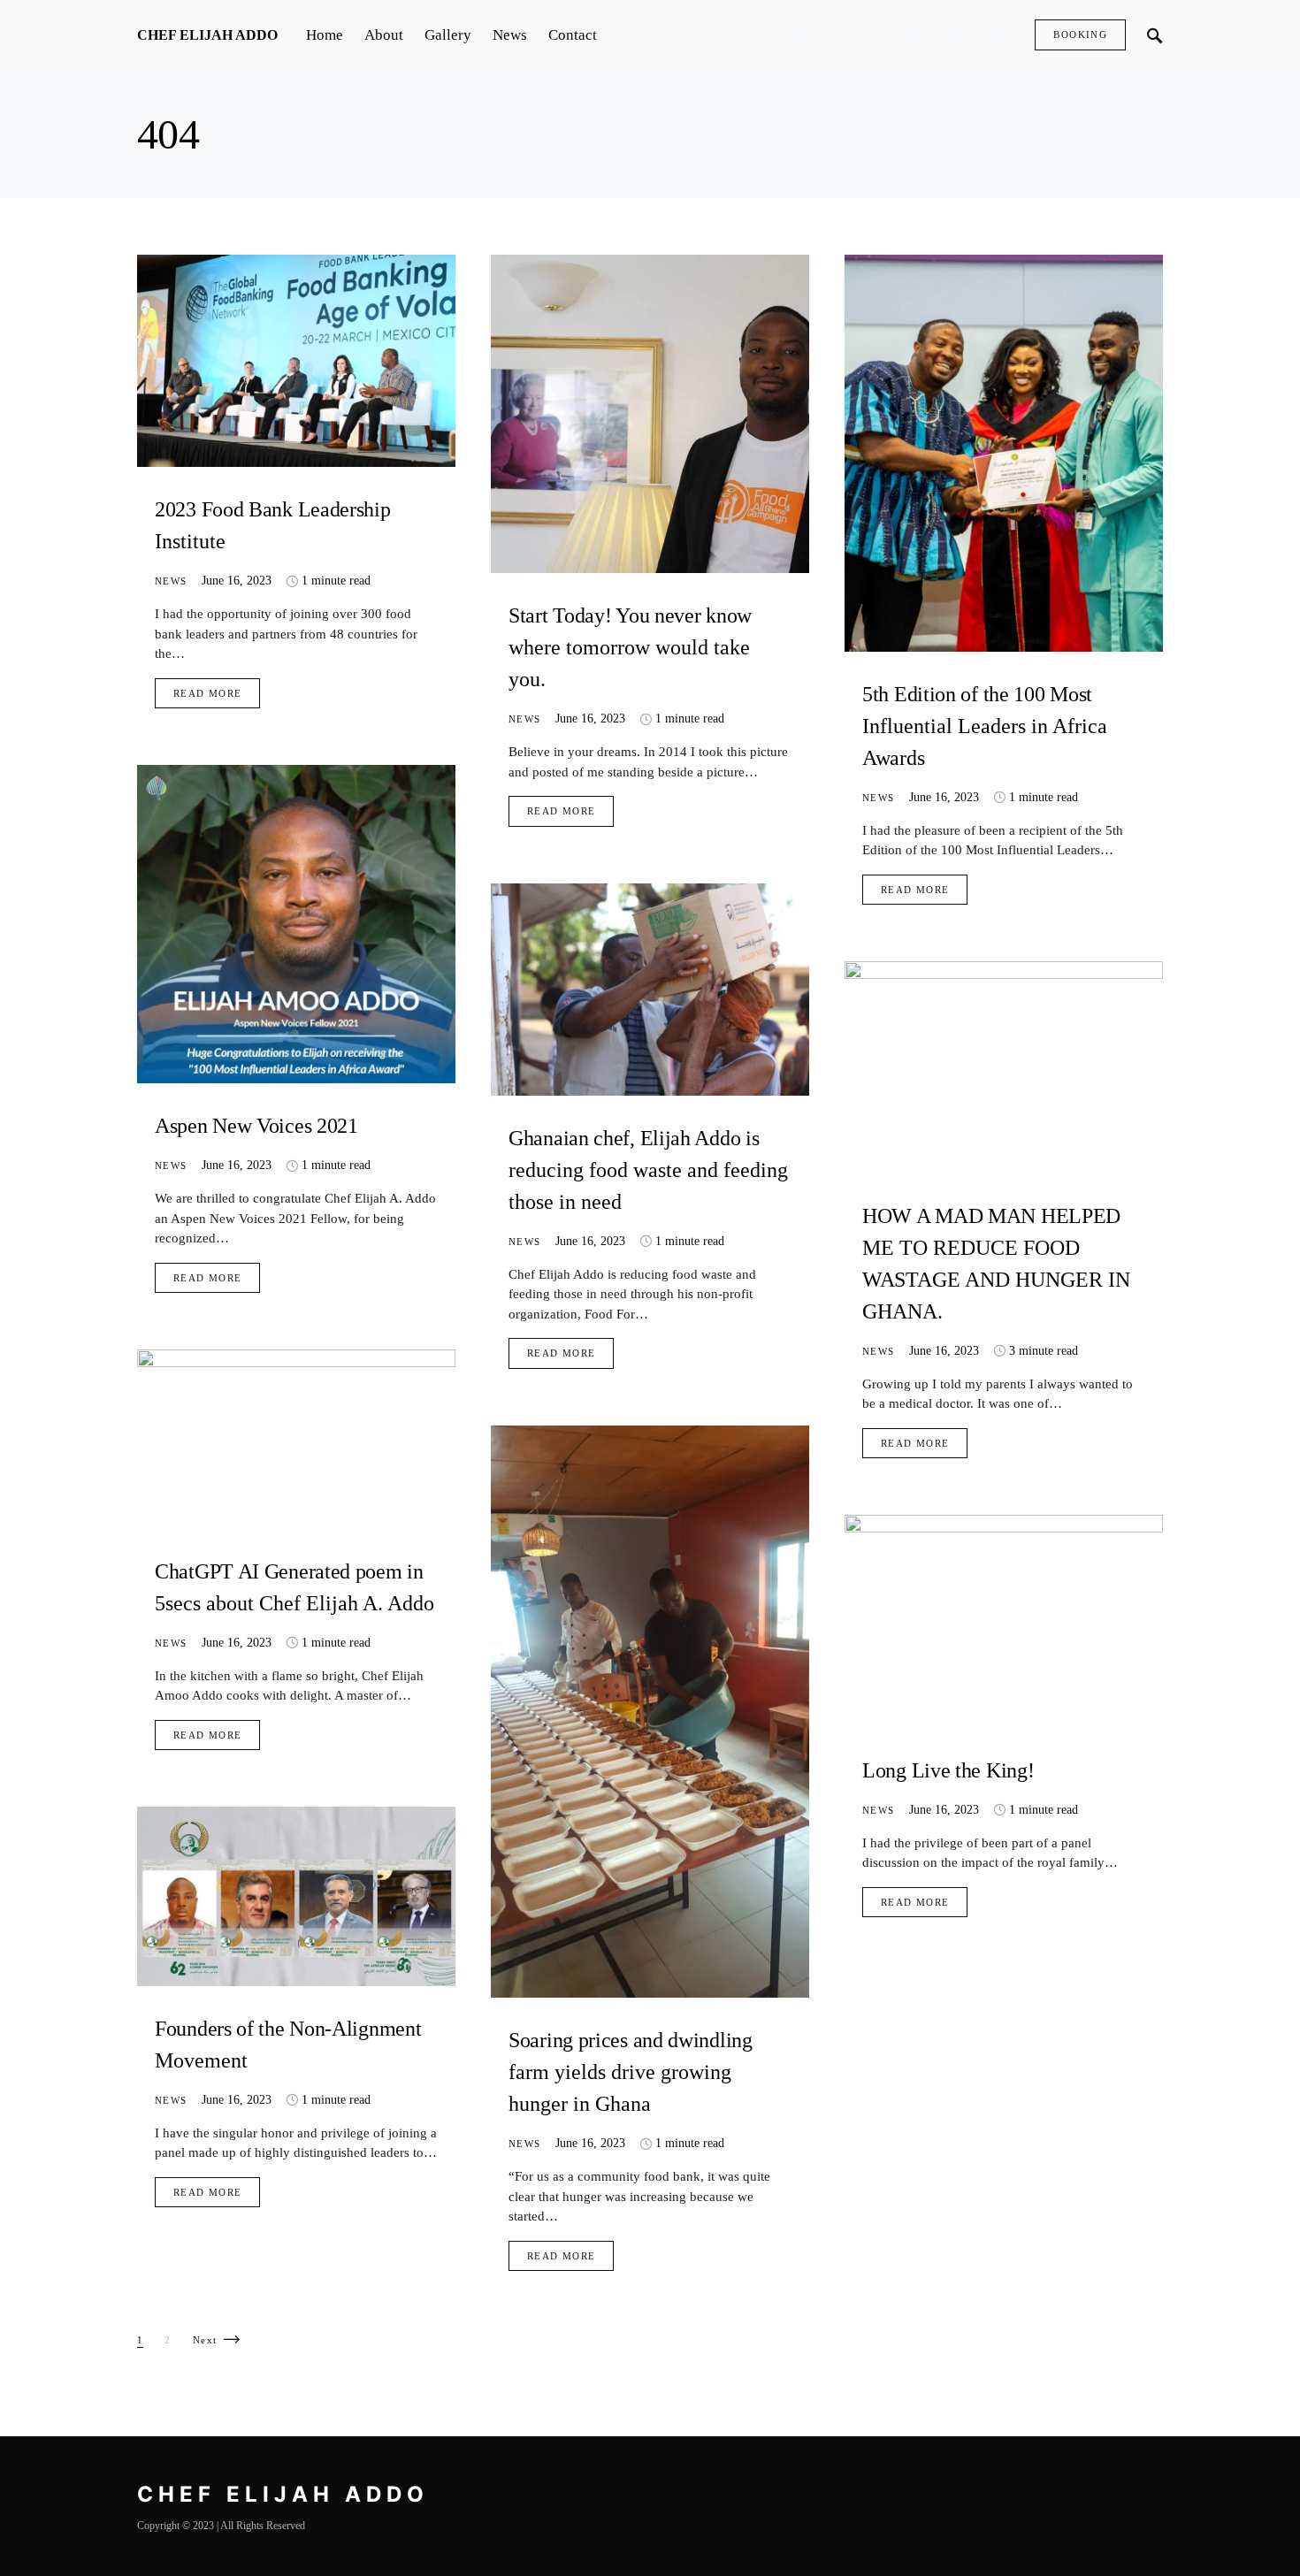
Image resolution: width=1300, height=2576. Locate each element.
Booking (1080, 34)
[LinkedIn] (917, 35)
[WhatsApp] (998, 35)
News (171, 581)
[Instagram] (876, 35)
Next (205, 2340)
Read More (207, 693)
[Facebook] (796, 35)
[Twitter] (836, 35)
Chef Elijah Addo (207, 35)
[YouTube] (957, 35)
